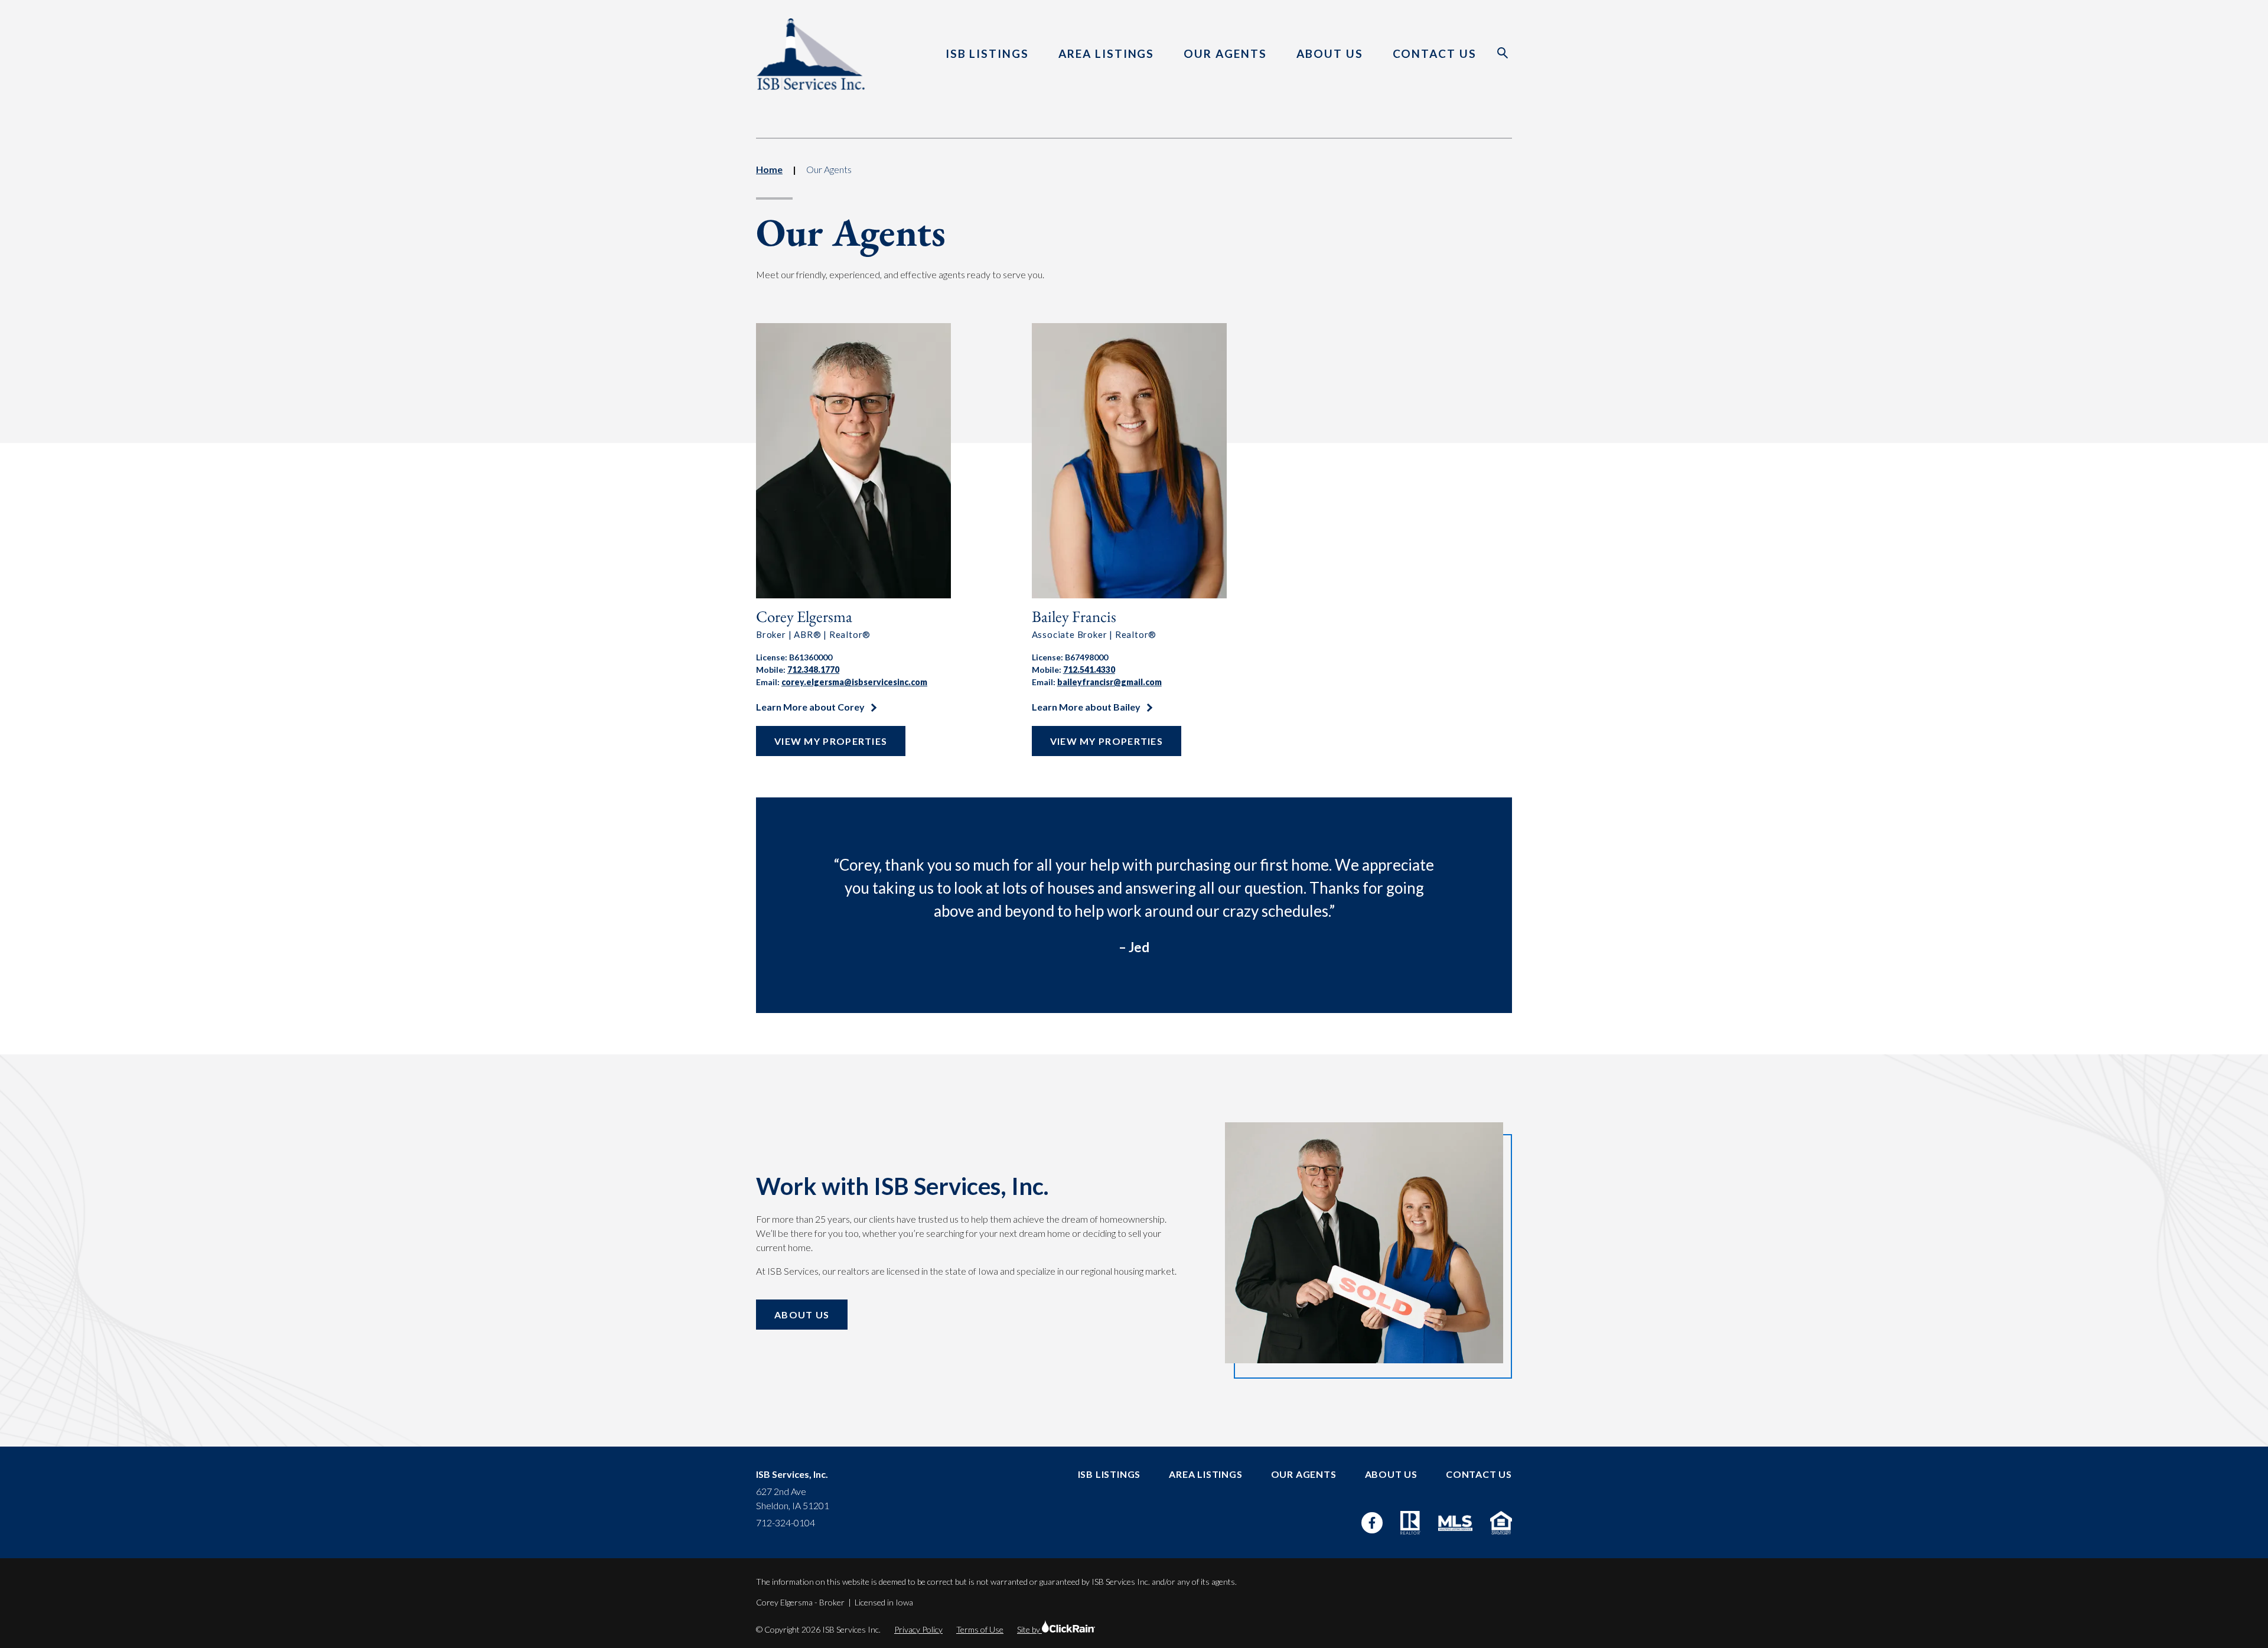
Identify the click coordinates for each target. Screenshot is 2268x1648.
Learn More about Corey (811, 707)
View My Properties (831, 741)
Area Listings (1106, 53)
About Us (1330, 53)
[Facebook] (1372, 1523)
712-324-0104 (786, 1522)
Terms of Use (980, 1629)
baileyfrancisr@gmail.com (1109, 682)
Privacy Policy (918, 1629)
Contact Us (1435, 53)
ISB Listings (987, 53)
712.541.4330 (1089, 670)
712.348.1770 (813, 670)
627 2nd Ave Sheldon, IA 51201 (793, 1498)
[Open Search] (1503, 53)
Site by (1029, 1629)
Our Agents (1225, 53)
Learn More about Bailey (1087, 707)
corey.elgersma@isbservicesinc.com (854, 682)
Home (769, 169)
